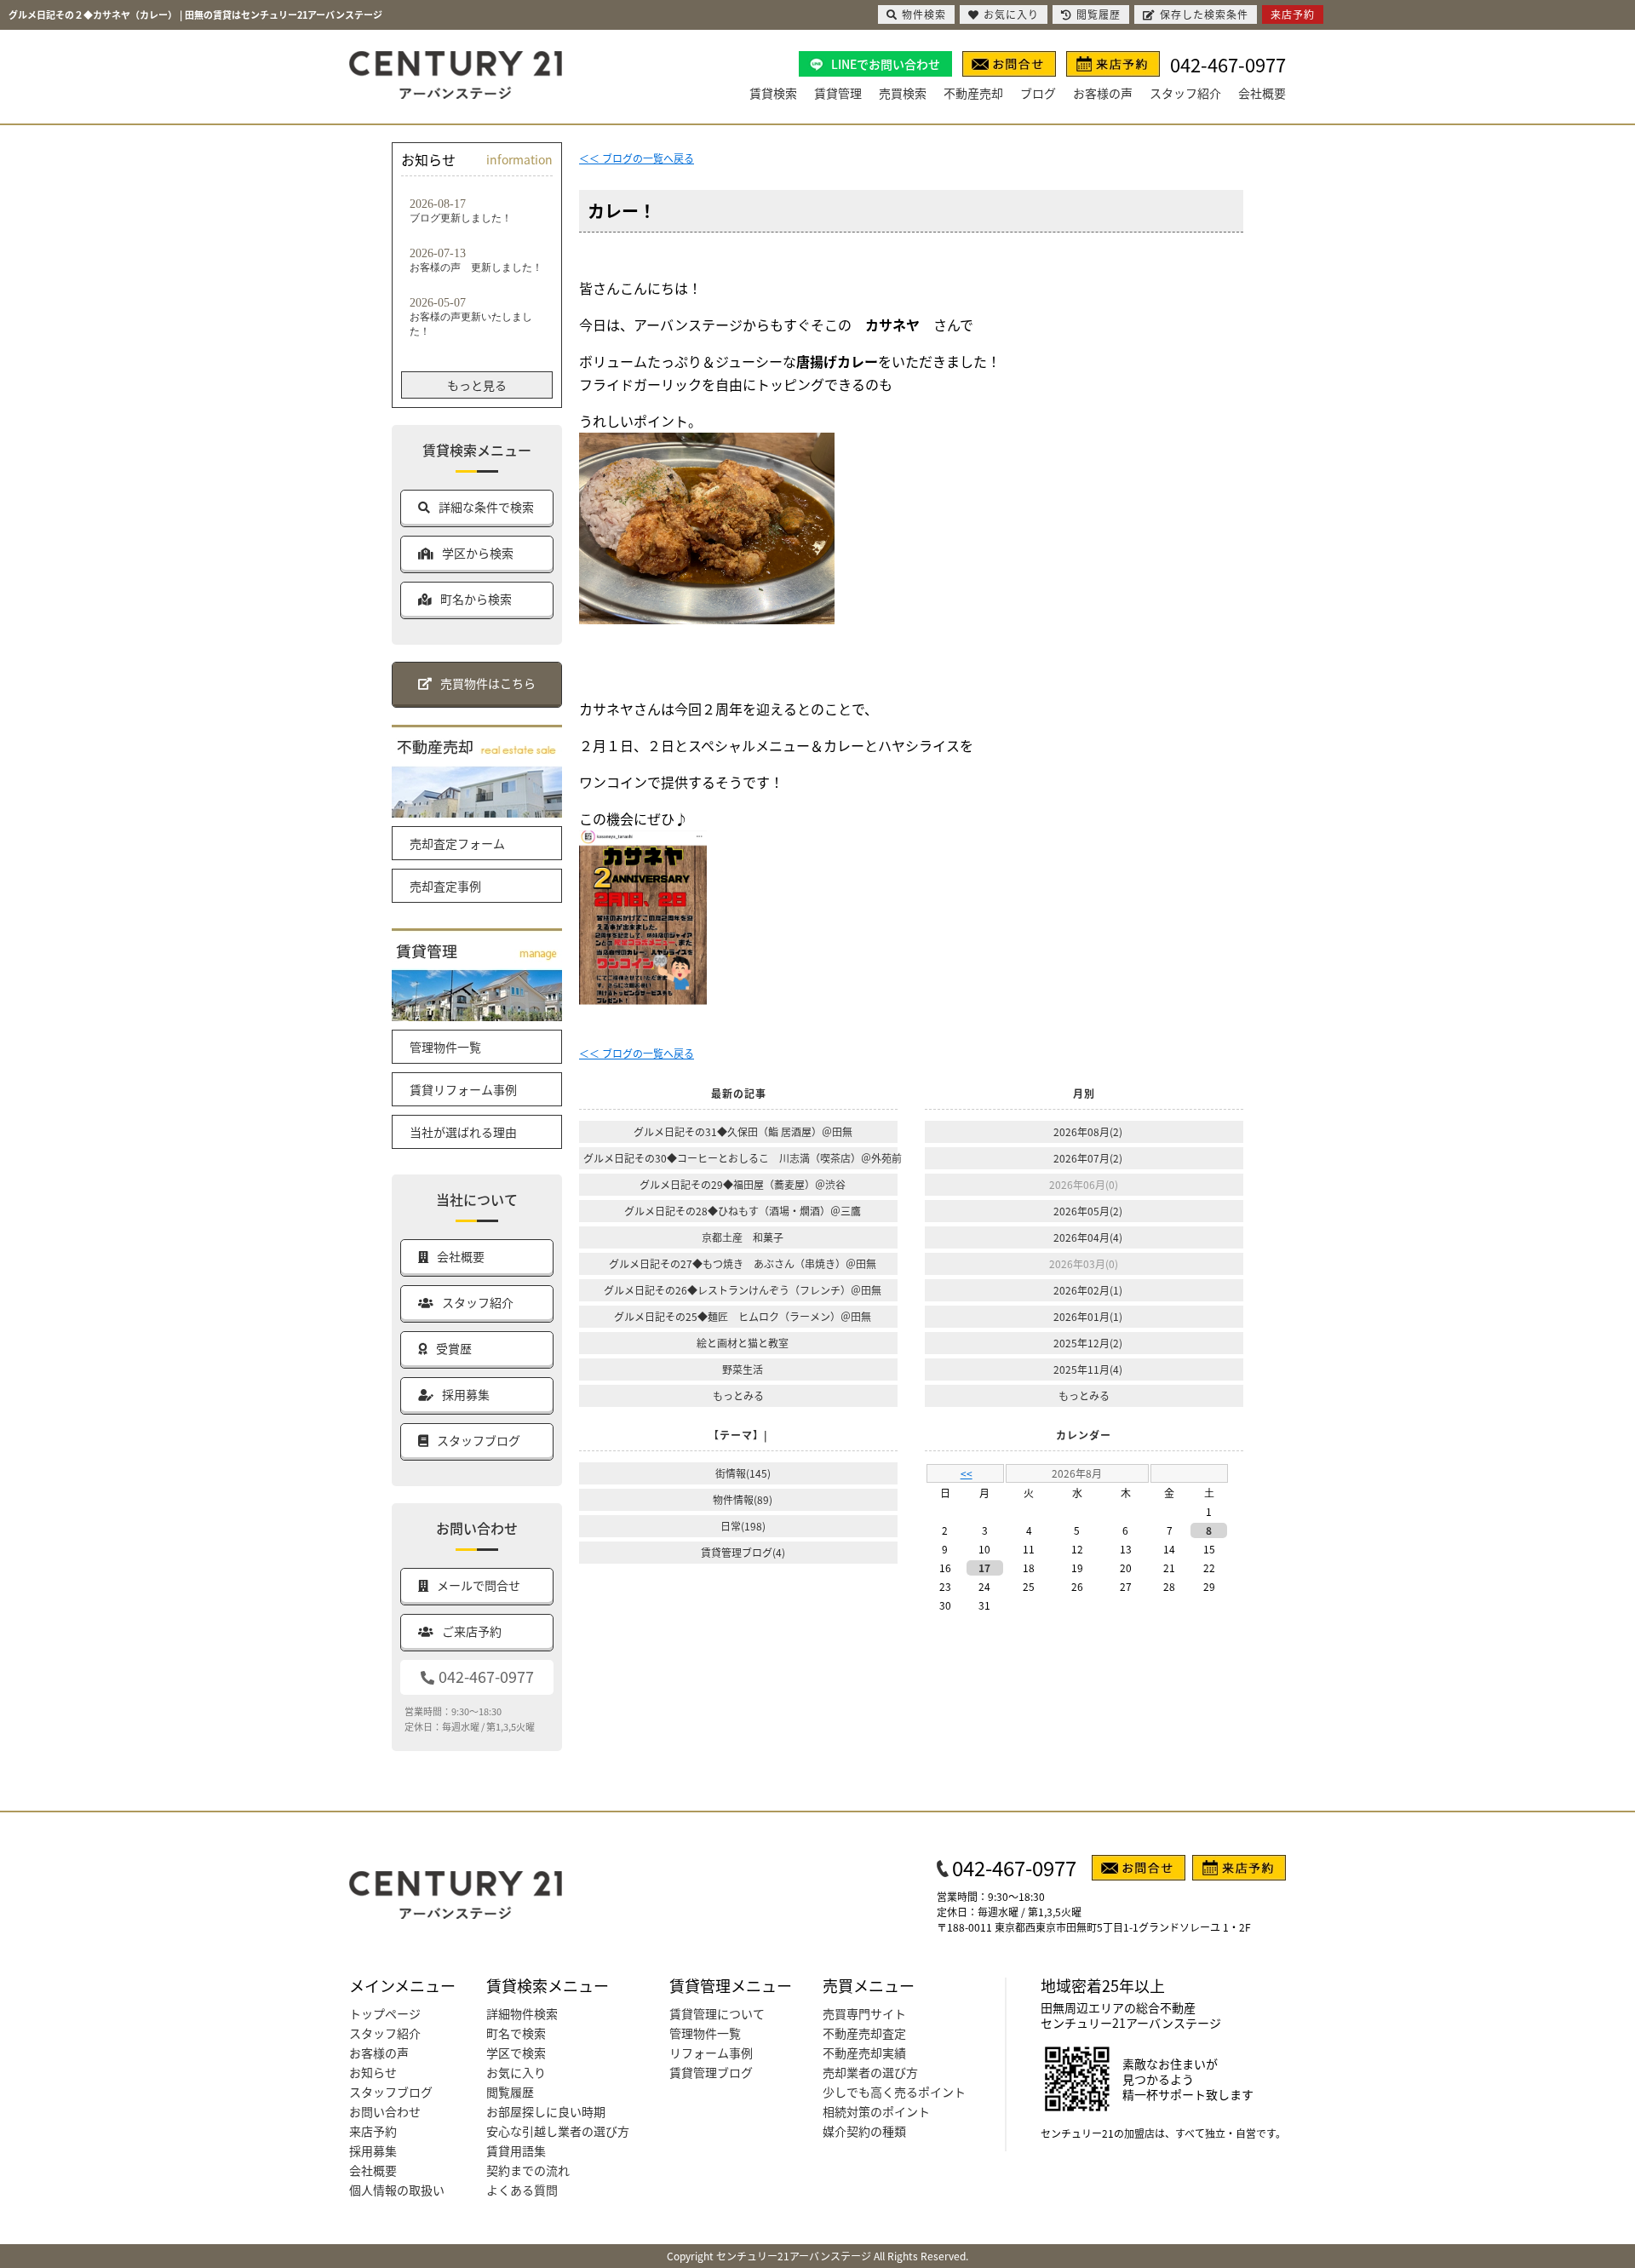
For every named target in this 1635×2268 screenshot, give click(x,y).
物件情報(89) (743, 1499)
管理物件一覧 (445, 1047)
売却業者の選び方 (870, 2072)
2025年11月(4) (1088, 1369)
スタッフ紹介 (1185, 93)
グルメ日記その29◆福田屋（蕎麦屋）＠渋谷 (743, 1184)
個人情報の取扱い (397, 2190)
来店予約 (373, 2131)
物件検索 (924, 14)
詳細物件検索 (522, 2013)
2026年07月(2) (1088, 1158)
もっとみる (738, 1395)
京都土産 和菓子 (743, 1237)
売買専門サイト (864, 2013)
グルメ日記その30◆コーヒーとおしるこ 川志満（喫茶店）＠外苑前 (743, 1158)
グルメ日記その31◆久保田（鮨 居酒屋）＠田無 (743, 1131)
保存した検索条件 (1204, 14)
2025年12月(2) (1088, 1343)
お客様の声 (1103, 93)
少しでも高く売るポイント (894, 2092)
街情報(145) (743, 1473)
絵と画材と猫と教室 (743, 1343)
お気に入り (516, 2072)
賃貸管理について (717, 2013)
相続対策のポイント (876, 2111)
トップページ (385, 2013)
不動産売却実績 (864, 2053)
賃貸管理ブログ (711, 2072)
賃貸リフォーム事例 (463, 1089)
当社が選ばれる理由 (463, 1132)
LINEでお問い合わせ (886, 64)
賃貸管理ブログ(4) (743, 1552)
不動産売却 (973, 93)
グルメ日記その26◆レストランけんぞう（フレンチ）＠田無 (743, 1290)
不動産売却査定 (864, 2033)
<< (967, 1473)
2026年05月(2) (1088, 1211)
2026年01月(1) (1088, 1316)
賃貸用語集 (516, 2150)
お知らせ (373, 2072)
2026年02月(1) (1088, 1290)
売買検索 (903, 93)
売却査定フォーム (457, 843)
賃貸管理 (838, 93)
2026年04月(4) (1088, 1237)
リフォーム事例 (711, 2053)
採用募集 (373, 2150)
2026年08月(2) (1088, 1131)
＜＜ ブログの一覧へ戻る (637, 158)
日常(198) (743, 1526)
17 (984, 1568)
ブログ (1038, 93)
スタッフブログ (391, 2092)
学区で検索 (516, 2053)
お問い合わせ (385, 2111)
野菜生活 (743, 1369)
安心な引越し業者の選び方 (558, 2131)
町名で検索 (516, 2033)
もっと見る (477, 385)
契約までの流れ (528, 2170)
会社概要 (1262, 93)
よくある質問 (522, 2190)
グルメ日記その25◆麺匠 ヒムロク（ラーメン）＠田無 (743, 1316)
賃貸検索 (773, 93)
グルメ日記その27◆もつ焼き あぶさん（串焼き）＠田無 (743, 1263)
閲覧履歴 (510, 2092)
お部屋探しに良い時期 (546, 2111)
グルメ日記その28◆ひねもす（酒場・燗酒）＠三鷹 (743, 1211)
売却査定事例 (445, 886)
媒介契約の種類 (864, 2131)
